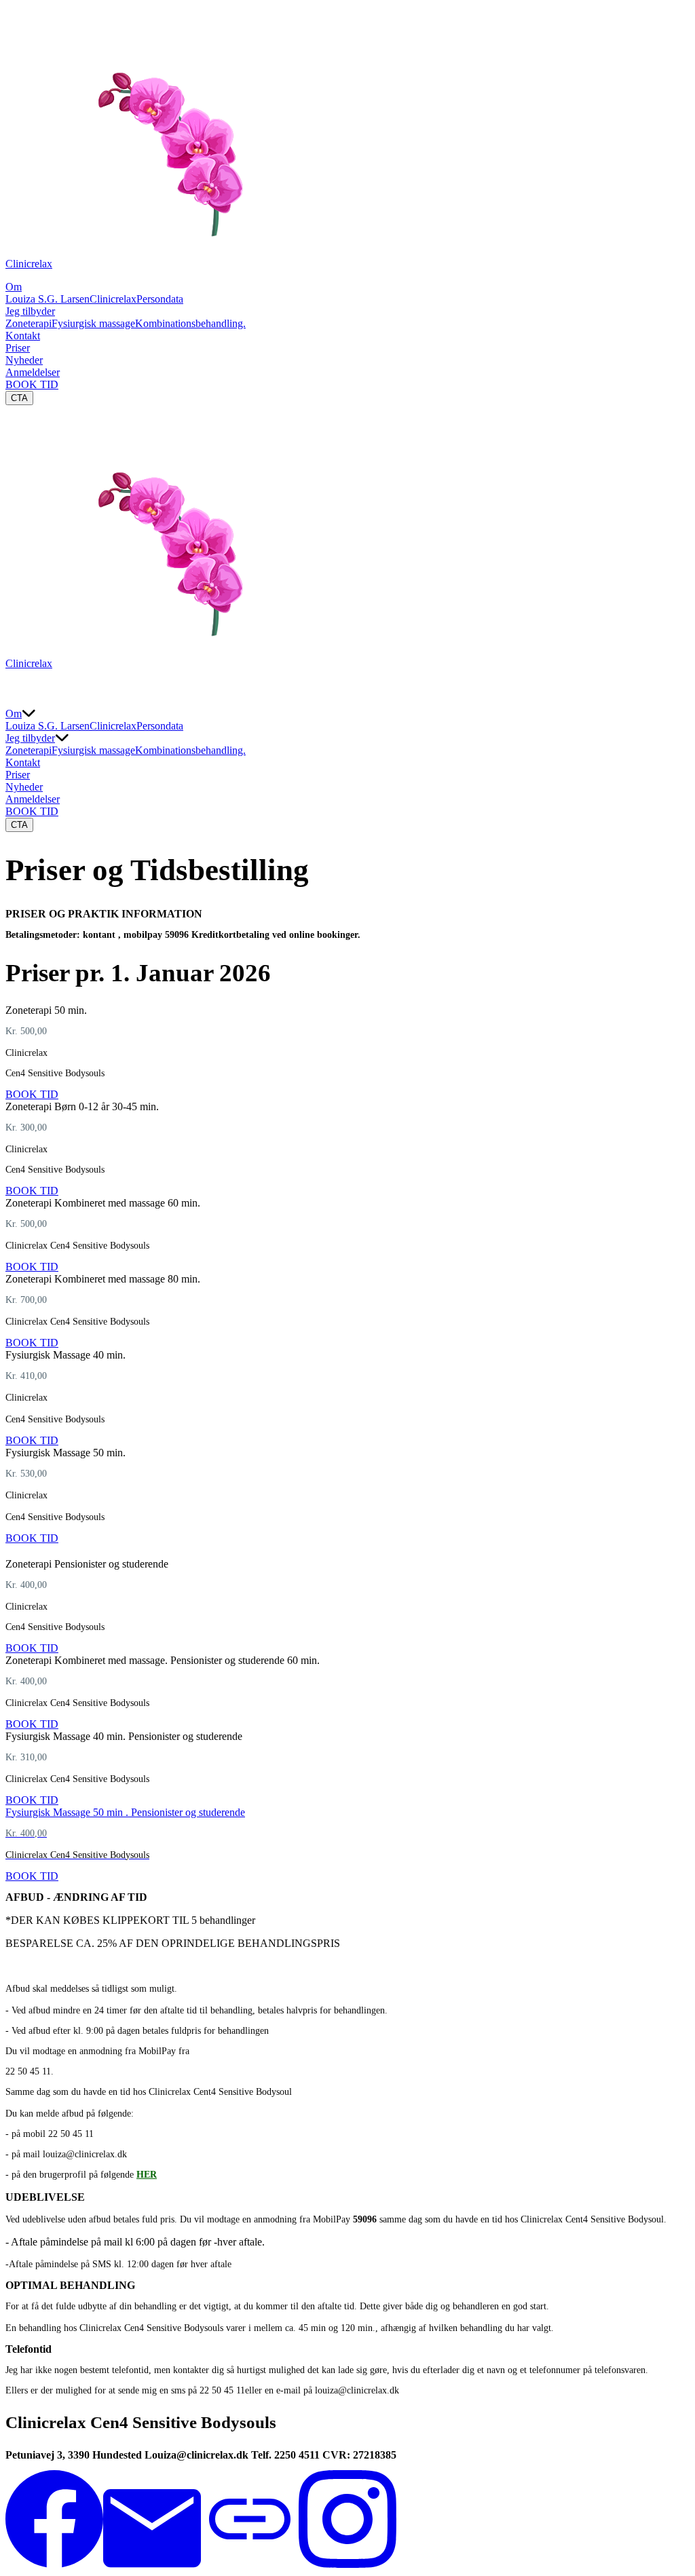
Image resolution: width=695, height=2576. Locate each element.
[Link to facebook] (54, 2564)
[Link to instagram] (347, 2564)
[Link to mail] (152, 2564)
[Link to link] (250, 2564)
